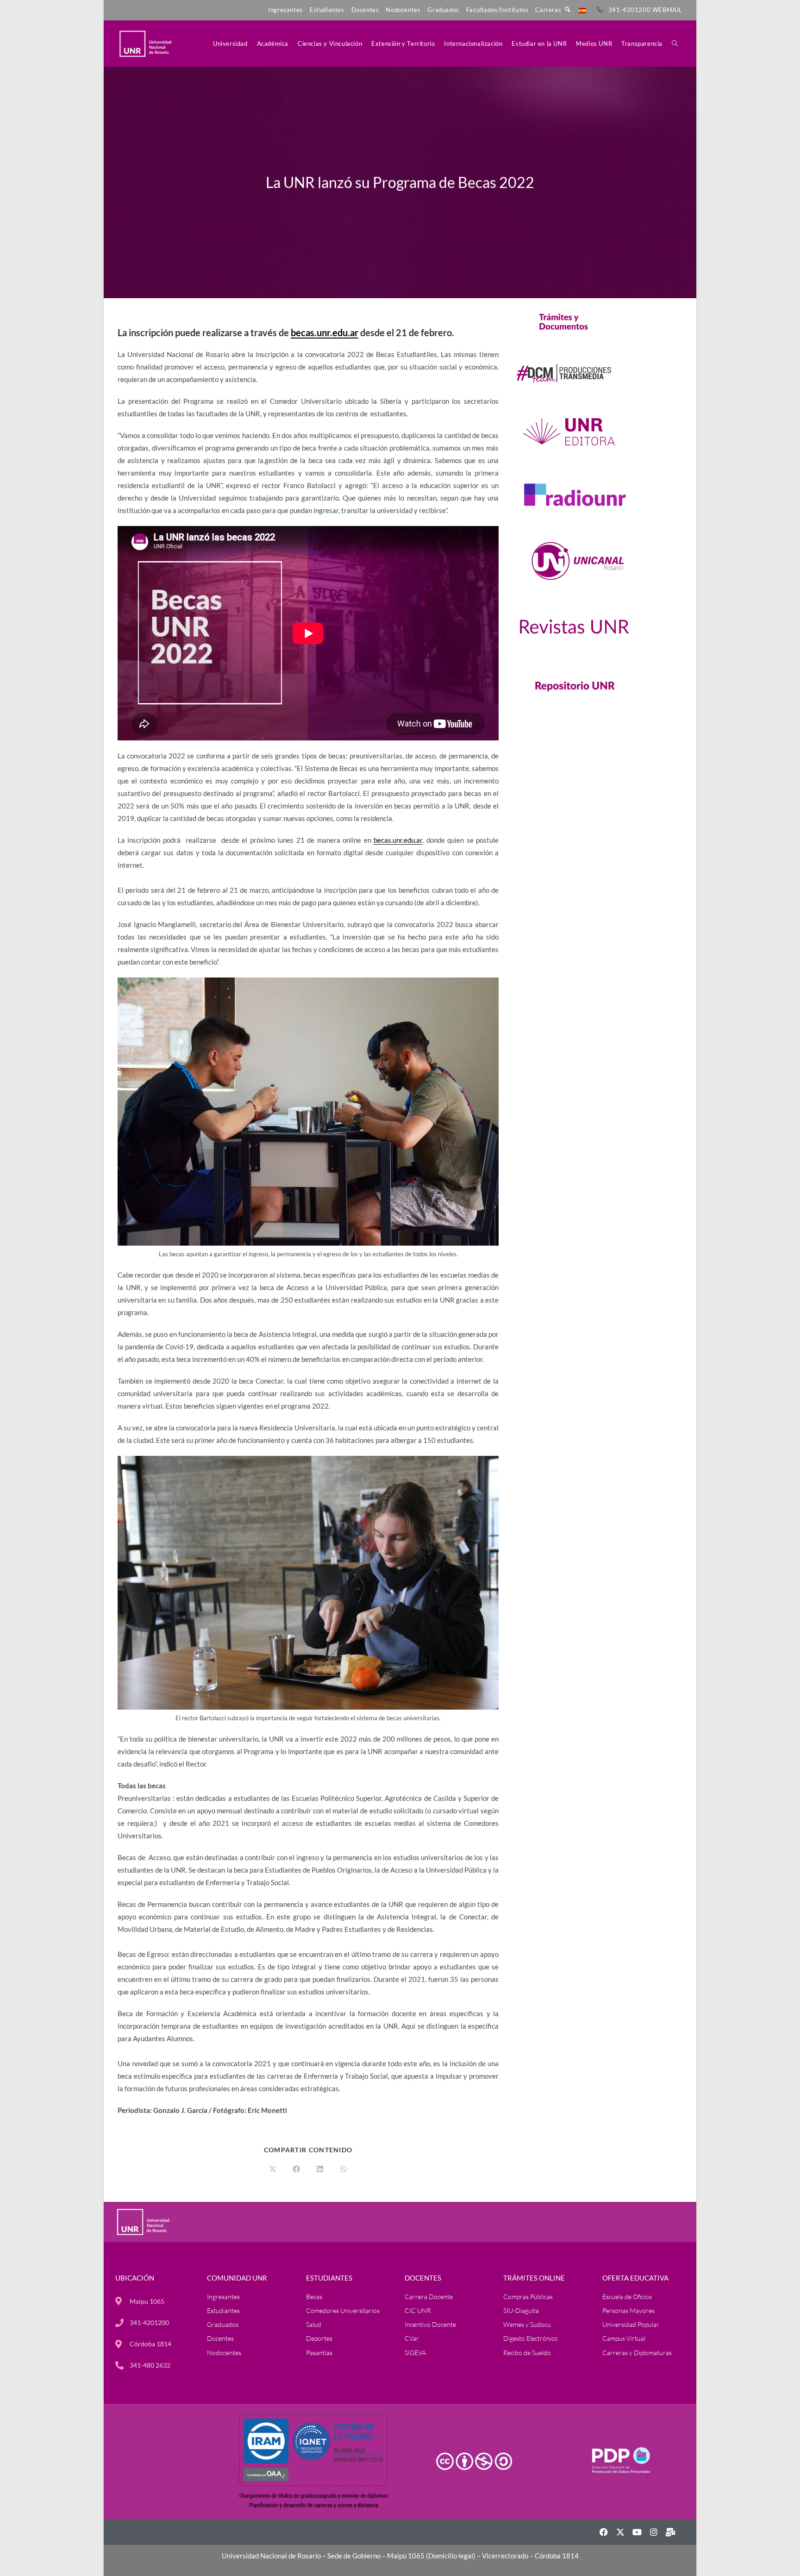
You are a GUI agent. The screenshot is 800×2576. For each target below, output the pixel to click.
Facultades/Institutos (497, 10)
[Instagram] (654, 2532)
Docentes (365, 10)
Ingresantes (285, 10)
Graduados (443, 10)
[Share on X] (273, 2169)
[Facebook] (604, 2532)
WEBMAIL (667, 10)
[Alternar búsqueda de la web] (675, 44)
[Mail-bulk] (670, 2532)
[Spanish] (582, 10)
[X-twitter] (620, 2532)
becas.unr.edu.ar (325, 332)
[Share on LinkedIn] (320, 2169)
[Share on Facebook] (296, 2169)
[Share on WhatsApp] (344, 2169)
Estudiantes (327, 10)
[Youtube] (637, 2532)
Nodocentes (403, 10)
